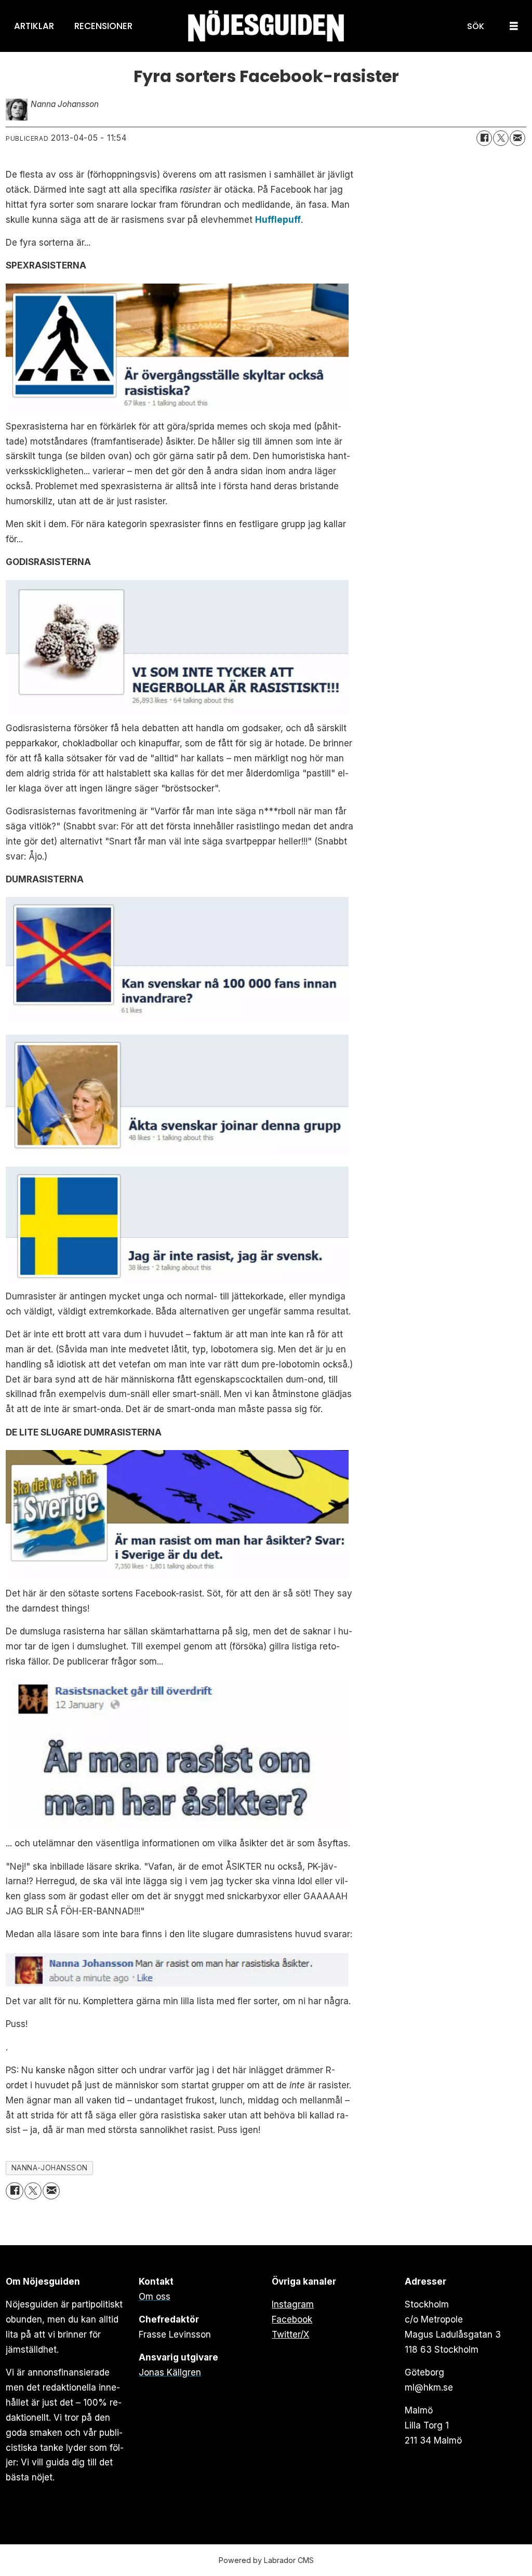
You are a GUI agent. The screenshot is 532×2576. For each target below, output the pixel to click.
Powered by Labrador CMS (266, 2560)
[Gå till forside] (266, 26)
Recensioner (103, 26)
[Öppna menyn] (514, 26)
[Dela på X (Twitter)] (501, 138)
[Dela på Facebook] (484, 138)
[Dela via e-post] (517, 138)
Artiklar (34, 26)
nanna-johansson (50, 2168)
